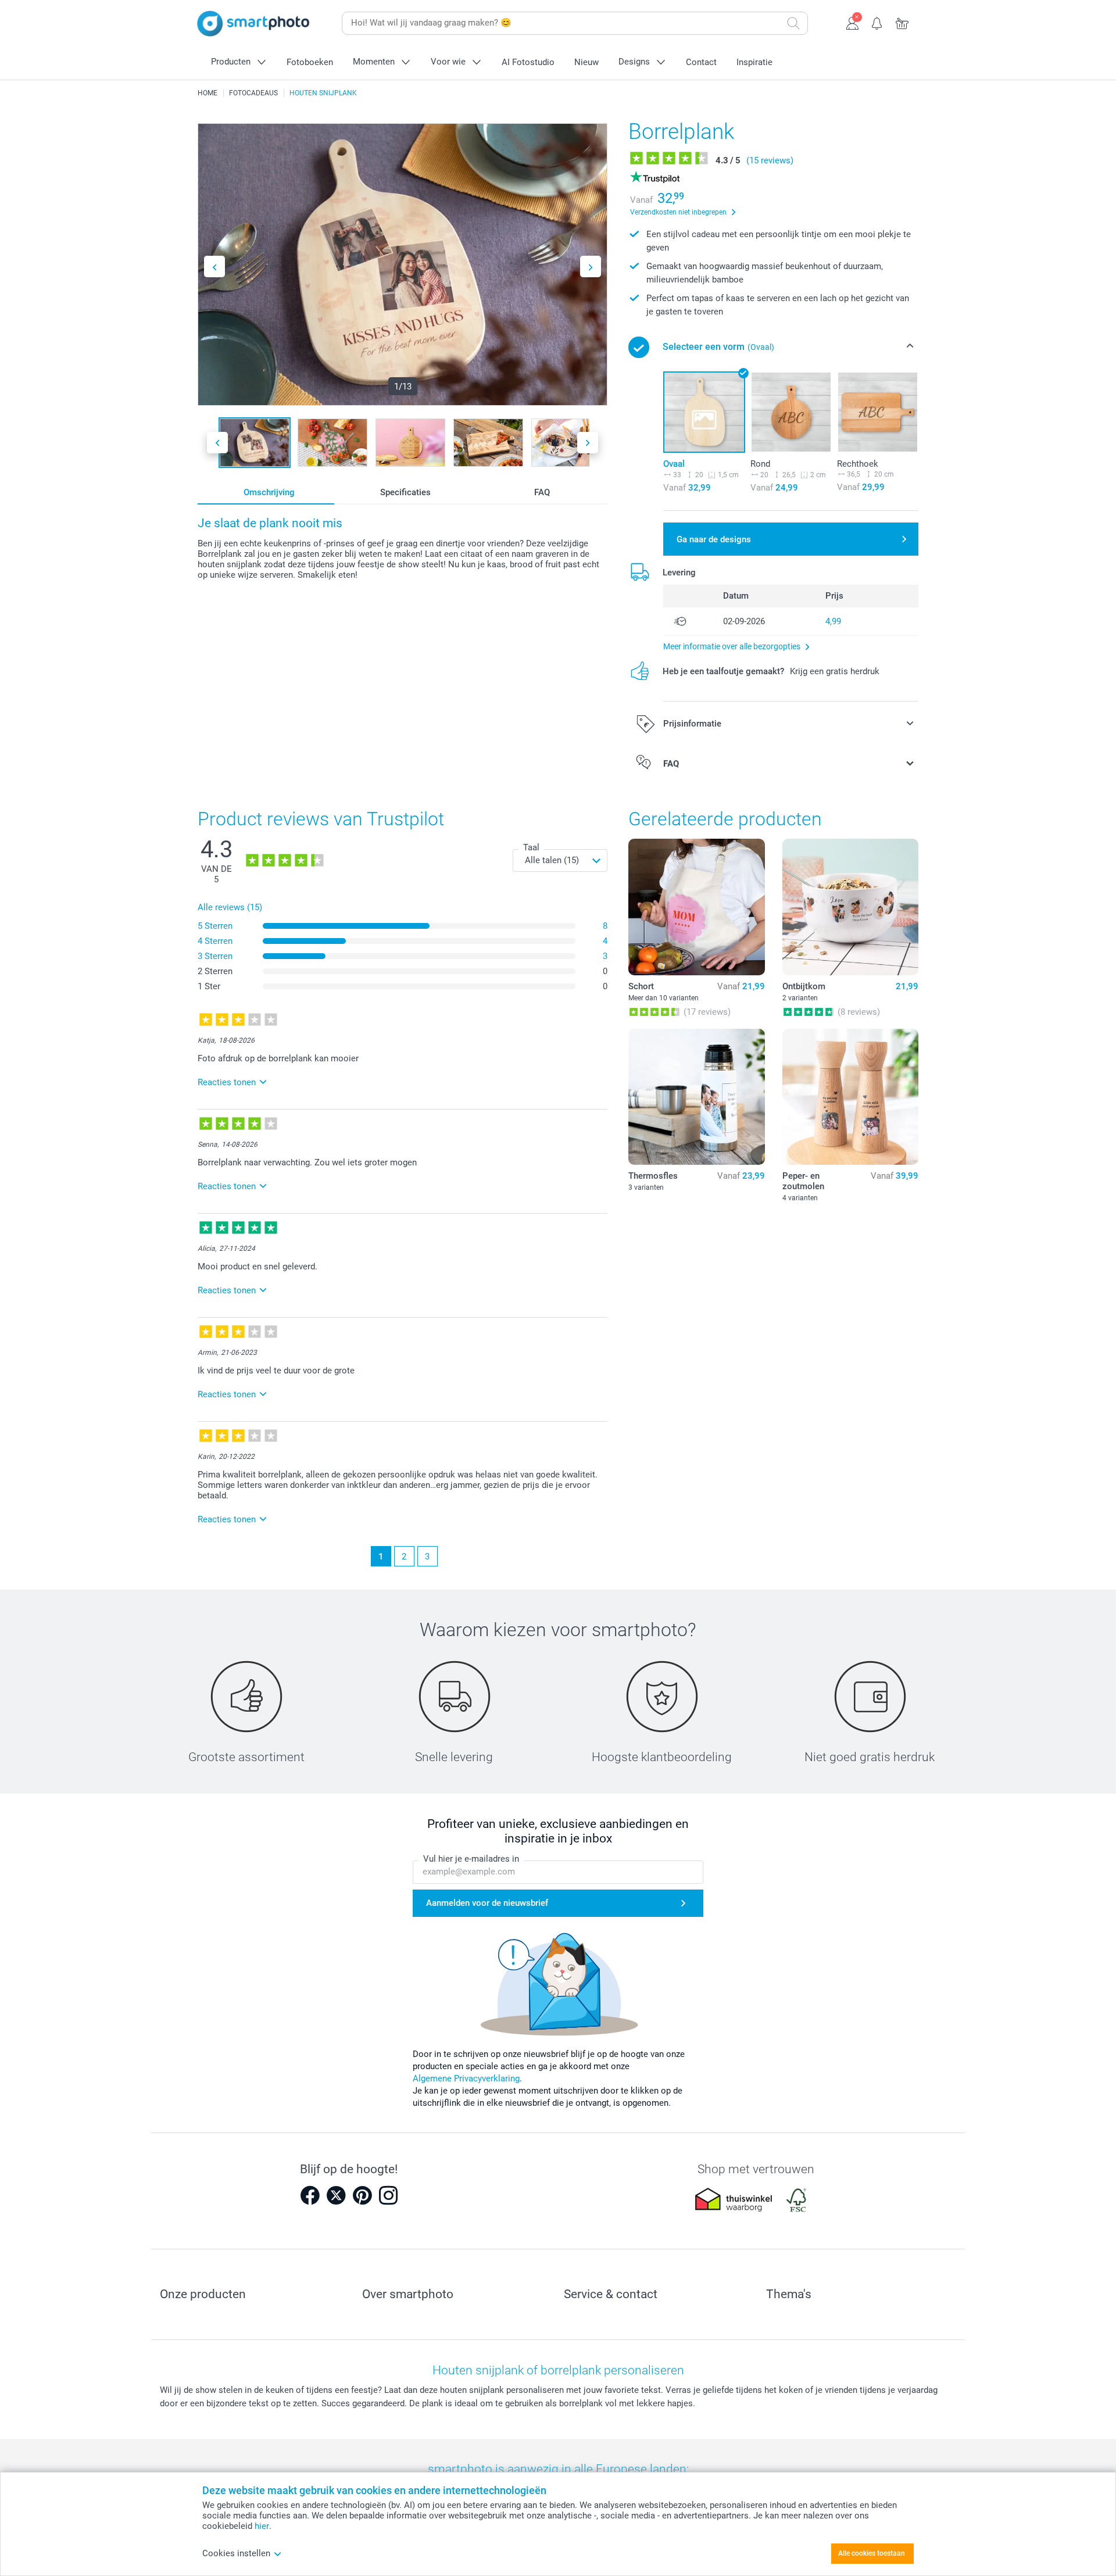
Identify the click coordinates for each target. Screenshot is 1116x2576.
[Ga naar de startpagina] (253, 24)
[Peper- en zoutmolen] (850, 1097)
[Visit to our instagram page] (388, 2195)
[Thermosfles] (696, 1097)
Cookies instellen (236, 2553)
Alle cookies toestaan (872, 2553)
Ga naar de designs (714, 539)
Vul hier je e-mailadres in (471, 1859)
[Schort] (696, 907)
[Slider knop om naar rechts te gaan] (591, 266)
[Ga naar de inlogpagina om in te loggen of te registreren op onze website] (852, 22)
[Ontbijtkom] (850, 907)
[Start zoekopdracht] (793, 23)
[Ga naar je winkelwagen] (902, 22)
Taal (531, 847)
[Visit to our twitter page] (336, 2195)
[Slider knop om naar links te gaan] (214, 266)
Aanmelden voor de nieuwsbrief (487, 1903)
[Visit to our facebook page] (310, 2195)
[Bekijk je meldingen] (877, 22)
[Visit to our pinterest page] (362, 2195)
